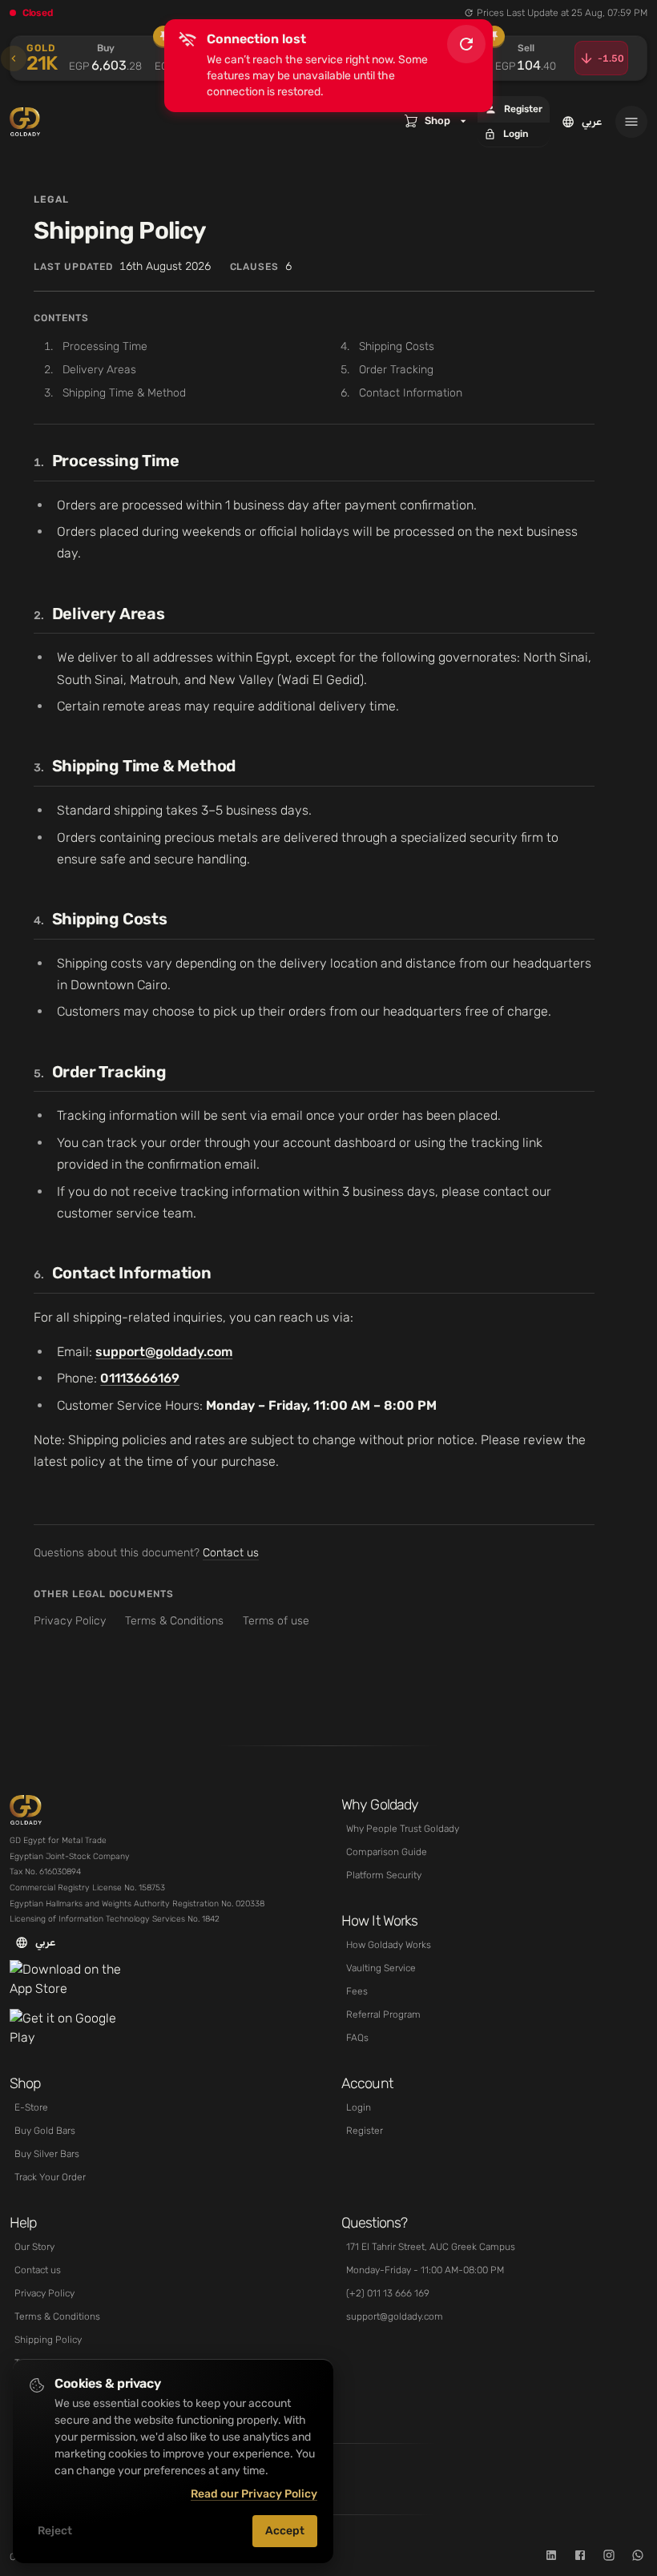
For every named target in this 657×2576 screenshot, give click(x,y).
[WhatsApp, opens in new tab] (638, 2557)
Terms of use (276, 1621)
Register (523, 109)
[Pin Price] (163, 36)
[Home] (35, 1810)
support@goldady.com (164, 1352)
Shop (437, 121)
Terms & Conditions (174, 1621)
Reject (55, 2531)
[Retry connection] (466, 44)
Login (516, 134)
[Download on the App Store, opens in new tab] (70, 1980)
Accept (285, 2531)
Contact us (231, 1553)
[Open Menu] (631, 122)
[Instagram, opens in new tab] (609, 2557)
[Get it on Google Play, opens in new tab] (70, 2028)
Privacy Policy (70, 1621)
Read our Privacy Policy (254, 2494)
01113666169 (140, 1378)
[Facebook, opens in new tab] (580, 2557)
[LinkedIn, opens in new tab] (551, 2557)
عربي (592, 121)
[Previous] (14, 58)
